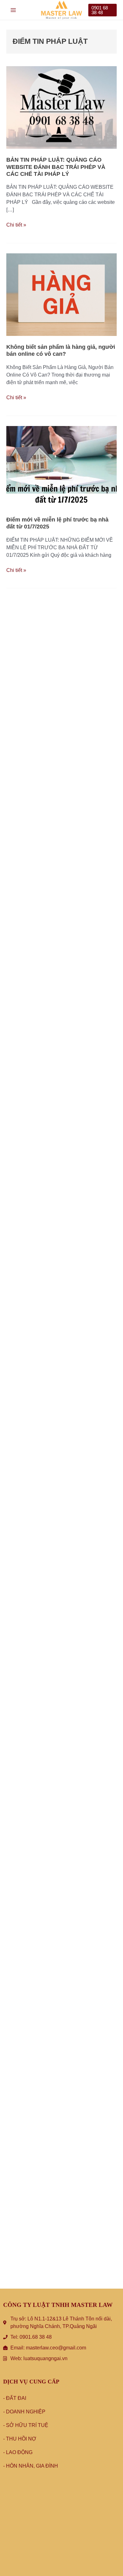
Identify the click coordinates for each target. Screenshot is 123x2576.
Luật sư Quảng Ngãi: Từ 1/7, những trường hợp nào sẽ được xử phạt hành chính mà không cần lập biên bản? (59, 910)
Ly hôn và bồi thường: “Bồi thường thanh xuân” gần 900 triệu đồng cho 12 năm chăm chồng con (59, 1622)
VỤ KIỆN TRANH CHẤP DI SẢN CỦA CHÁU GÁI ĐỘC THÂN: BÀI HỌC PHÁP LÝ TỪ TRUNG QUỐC (59, 1090)
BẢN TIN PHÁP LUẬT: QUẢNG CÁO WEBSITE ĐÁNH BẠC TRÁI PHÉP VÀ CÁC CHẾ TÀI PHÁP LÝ (56, 167)
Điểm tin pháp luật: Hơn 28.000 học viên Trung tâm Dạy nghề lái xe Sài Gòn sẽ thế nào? (60, 1270)
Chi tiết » (16, 224)
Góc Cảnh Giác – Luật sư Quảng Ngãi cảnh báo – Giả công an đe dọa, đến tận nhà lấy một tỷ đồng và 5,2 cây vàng (60, 2242)
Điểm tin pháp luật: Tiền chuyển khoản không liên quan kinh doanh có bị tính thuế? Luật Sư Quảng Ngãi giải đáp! (58, 731)
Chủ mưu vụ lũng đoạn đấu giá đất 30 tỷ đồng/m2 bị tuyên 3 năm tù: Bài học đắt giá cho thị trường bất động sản (60, 1801)
